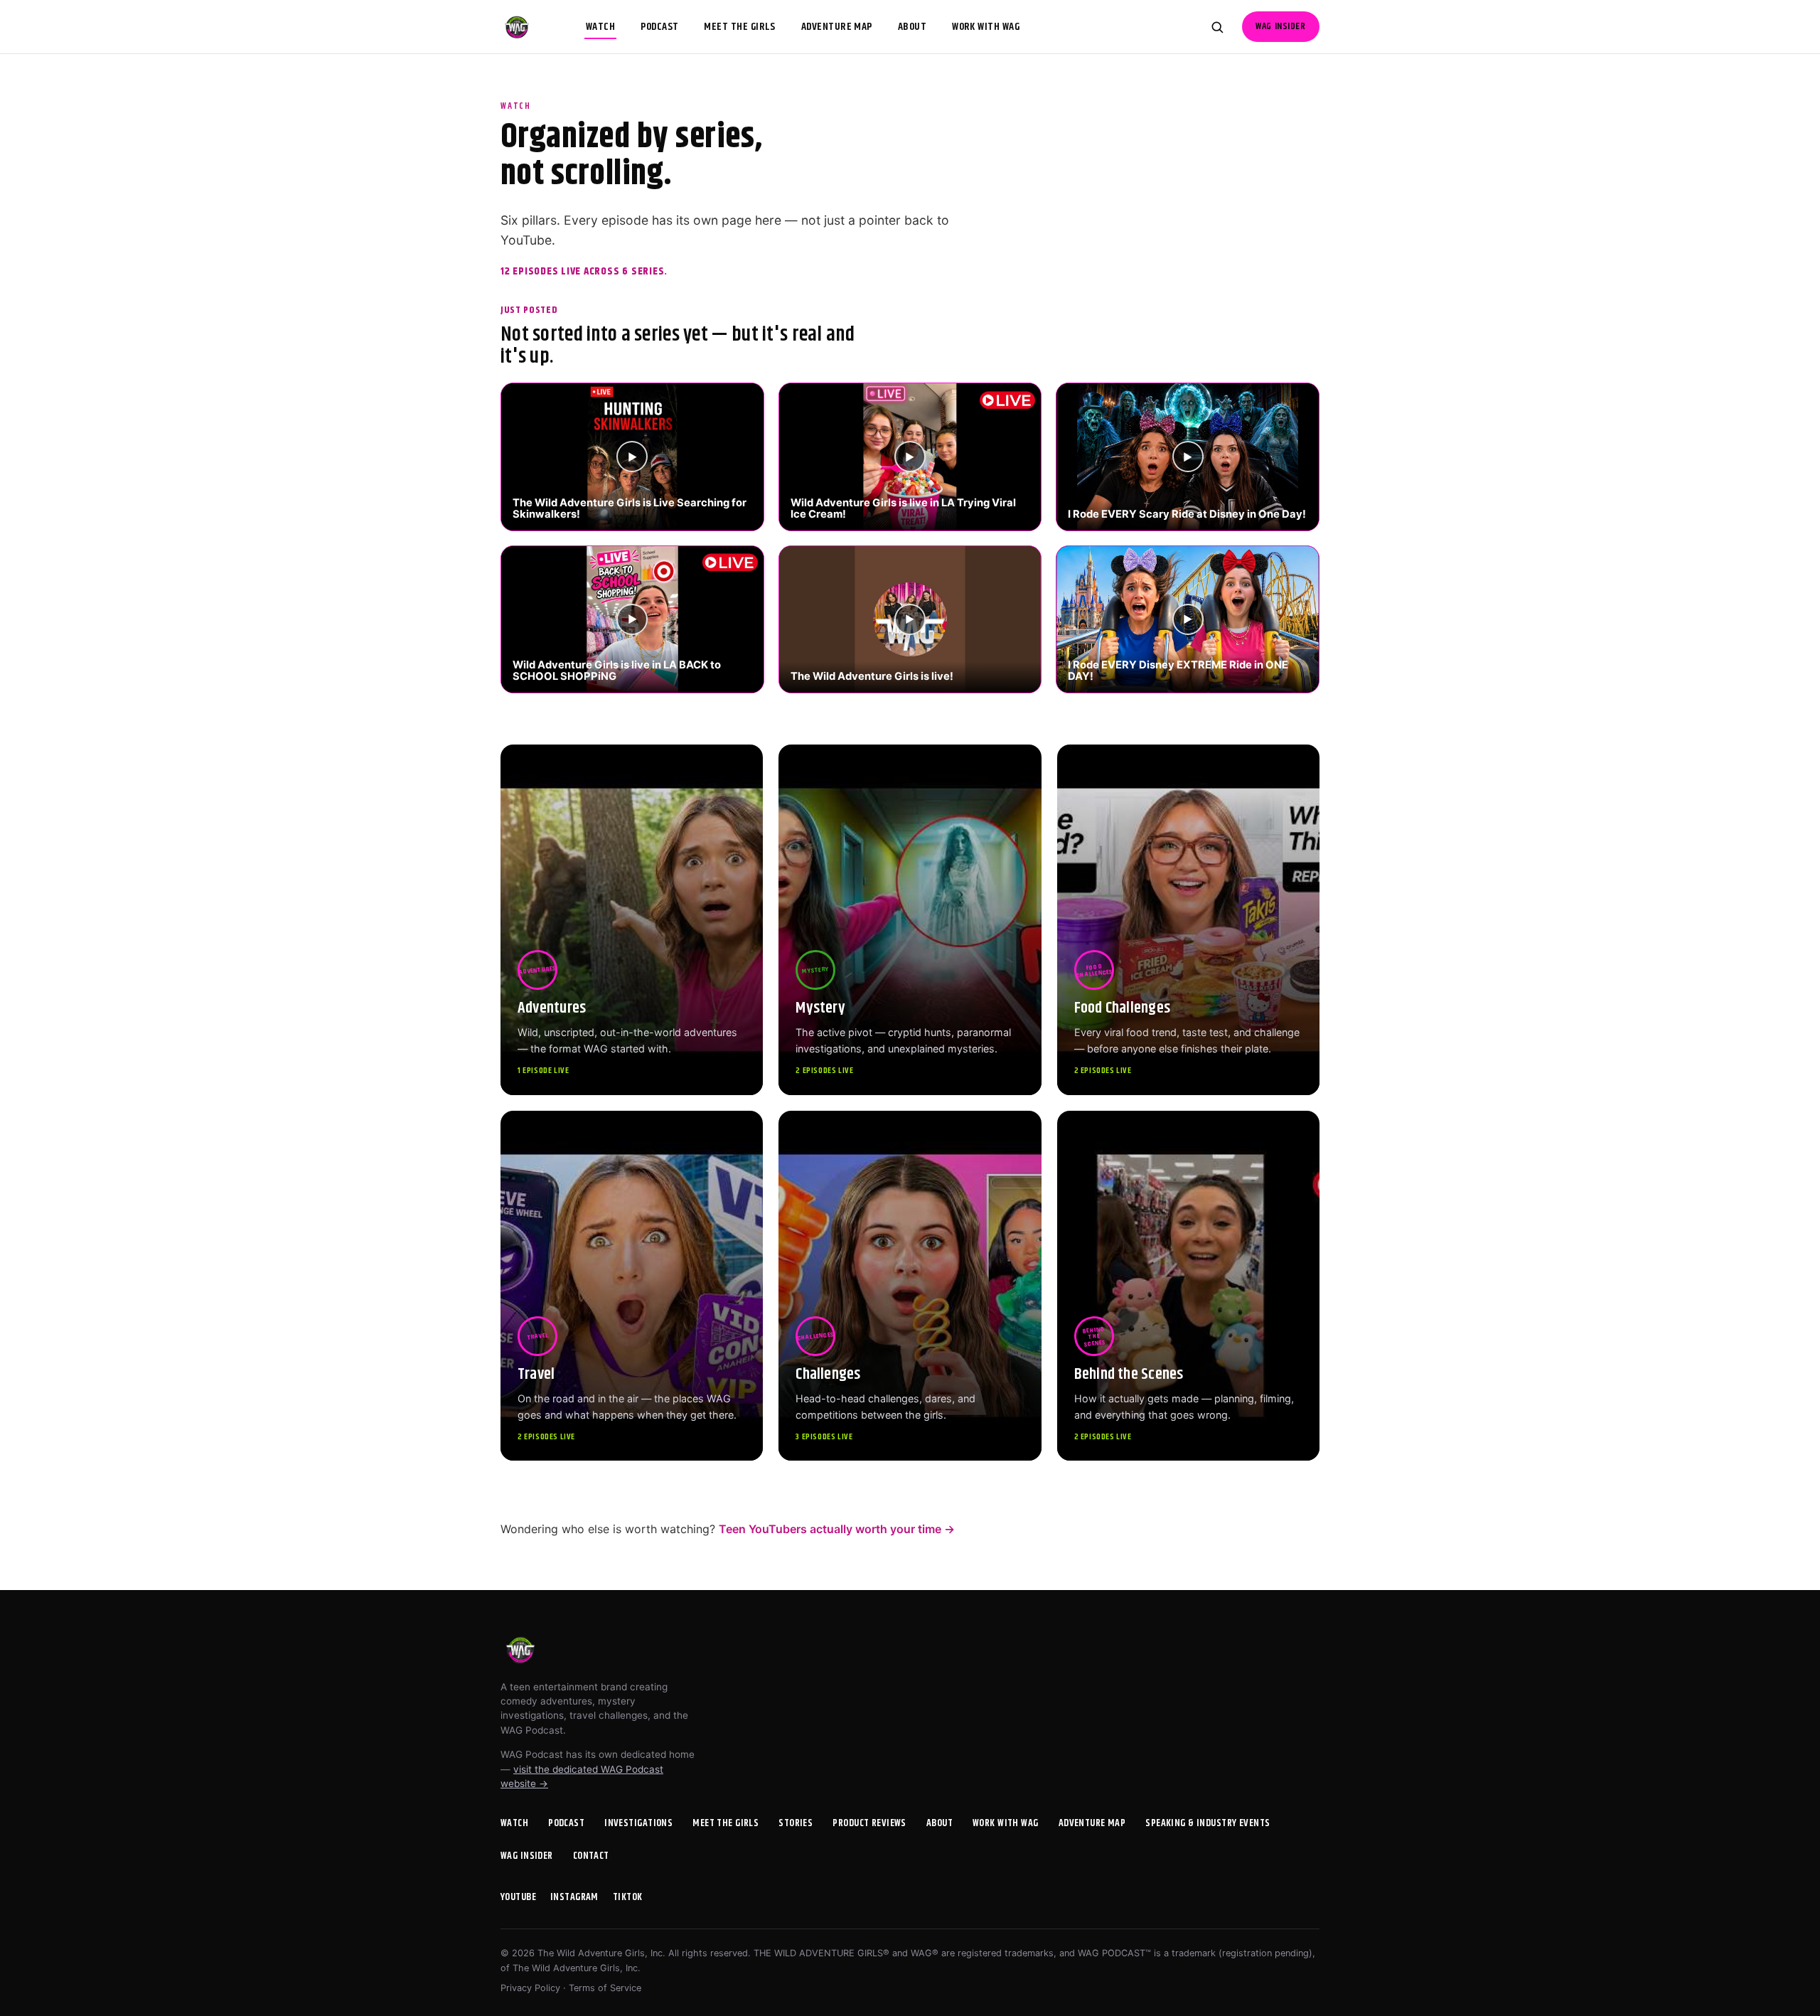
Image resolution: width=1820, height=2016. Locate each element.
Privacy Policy (530, 1988)
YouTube (518, 1897)
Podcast (659, 27)
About (912, 27)
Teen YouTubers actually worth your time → (837, 1529)
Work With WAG (986, 27)
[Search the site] (1217, 27)
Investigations (638, 1823)
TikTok (628, 1897)
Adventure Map (837, 27)
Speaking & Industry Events (1208, 1823)
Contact (591, 1856)
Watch (600, 27)
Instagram (574, 1897)
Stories (796, 1823)
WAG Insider (1280, 27)
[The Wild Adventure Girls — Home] (517, 27)
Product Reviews (869, 1823)
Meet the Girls (739, 27)
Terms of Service (605, 1988)
